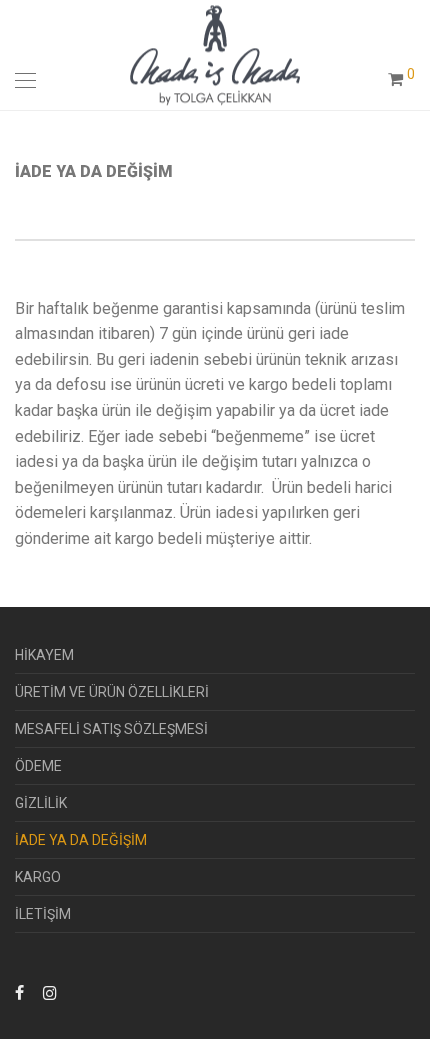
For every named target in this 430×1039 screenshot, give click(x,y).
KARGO (38, 877)
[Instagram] (50, 992)
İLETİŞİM (43, 914)
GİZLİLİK (41, 803)
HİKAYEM (44, 655)
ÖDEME (38, 766)
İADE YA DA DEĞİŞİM (81, 840)
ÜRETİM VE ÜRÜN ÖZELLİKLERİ (112, 692)
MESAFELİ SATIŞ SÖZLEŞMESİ (111, 729)
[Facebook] (19, 992)
